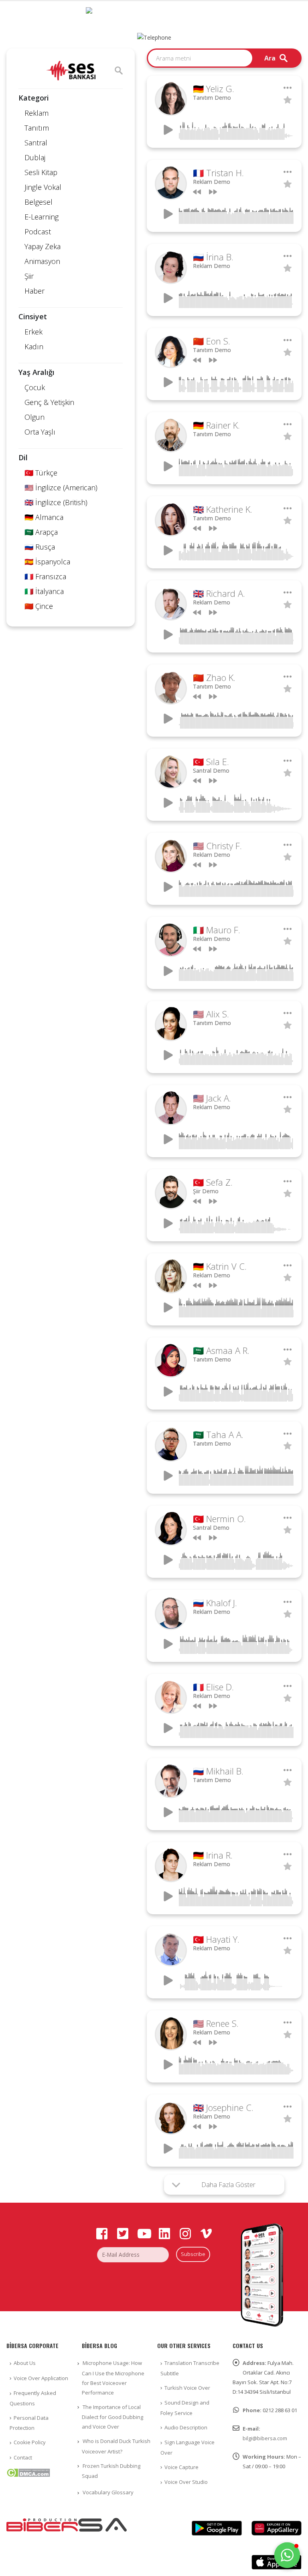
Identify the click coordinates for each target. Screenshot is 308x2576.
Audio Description (186, 2427)
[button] (287, 2555)
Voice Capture (181, 2467)
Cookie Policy (30, 2442)
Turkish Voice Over (187, 2388)
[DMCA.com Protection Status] (28, 2472)
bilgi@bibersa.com (265, 2438)
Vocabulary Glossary (108, 2492)
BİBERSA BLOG (99, 2345)
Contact (23, 2457)
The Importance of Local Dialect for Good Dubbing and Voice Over (112, 2417)
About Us (25, 2363)
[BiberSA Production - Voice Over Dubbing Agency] (154, 15)
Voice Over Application (41, 2378)
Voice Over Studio (186, 2482)
